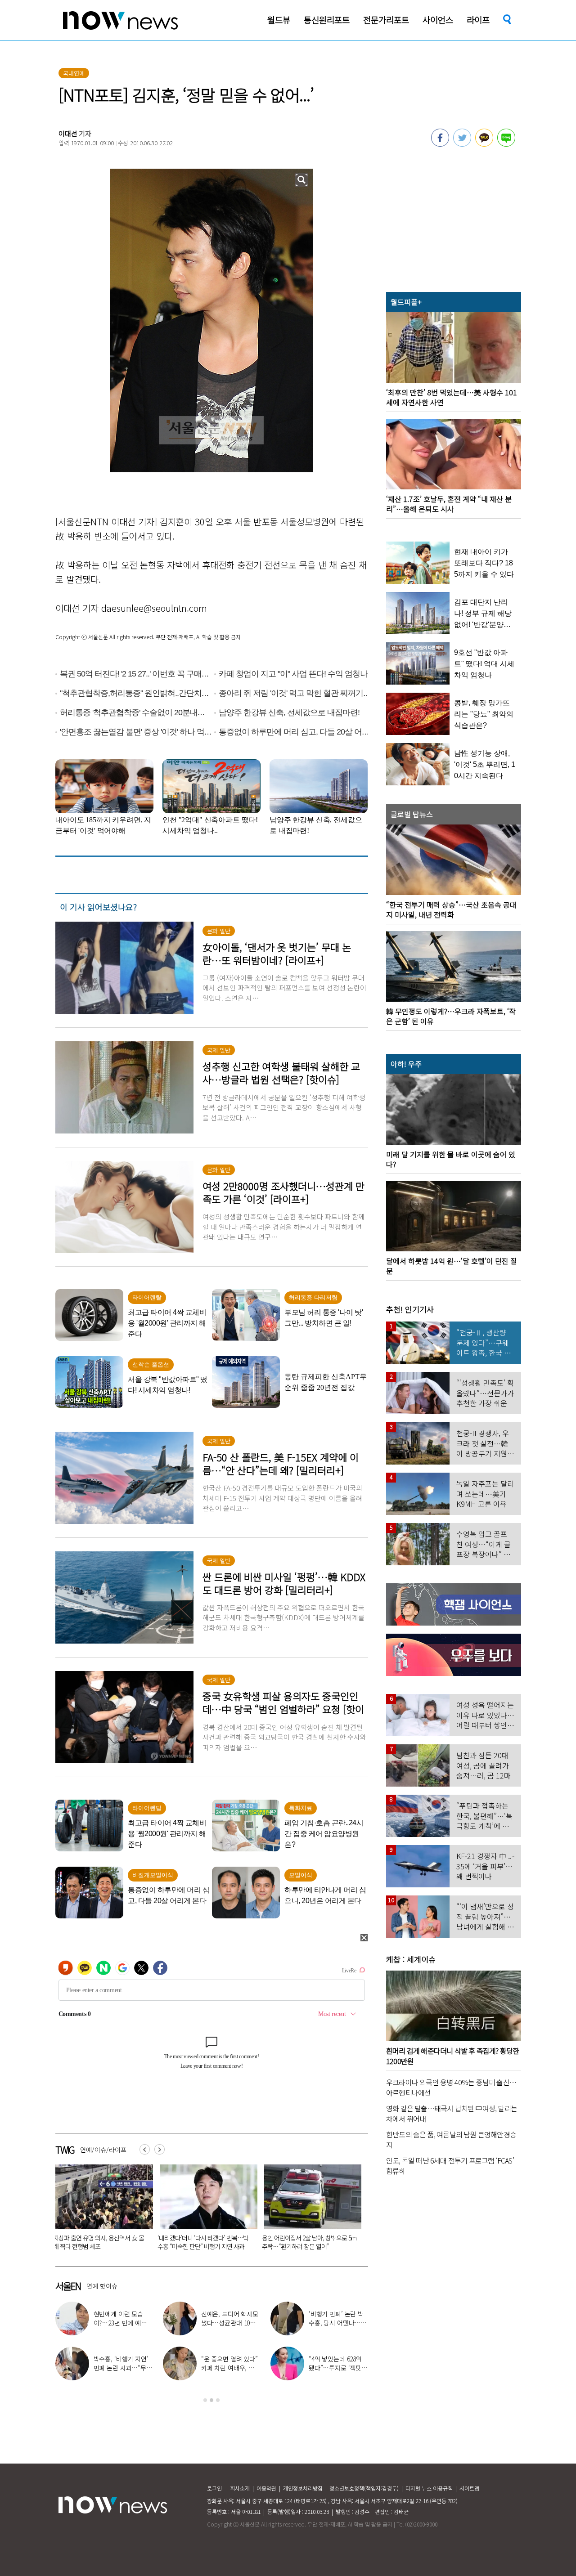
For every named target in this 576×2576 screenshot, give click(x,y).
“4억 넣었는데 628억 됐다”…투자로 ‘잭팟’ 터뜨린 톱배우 (336, 2368)
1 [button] (205, 2400)
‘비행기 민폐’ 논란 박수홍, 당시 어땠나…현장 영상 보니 (337, 2323)
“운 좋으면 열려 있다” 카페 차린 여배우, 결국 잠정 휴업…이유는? (231, 2368)
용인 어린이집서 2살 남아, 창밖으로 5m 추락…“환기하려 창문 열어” (100, 2242)
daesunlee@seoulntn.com (154, 608)
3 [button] (218, 2400)
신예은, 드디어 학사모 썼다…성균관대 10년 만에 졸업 (230, 2323)
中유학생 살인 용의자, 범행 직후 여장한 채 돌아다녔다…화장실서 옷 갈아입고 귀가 (205, 2246)
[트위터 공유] (462, 144)
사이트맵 (469, 2488)
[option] (101, 2210)
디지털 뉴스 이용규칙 (429, 2488)
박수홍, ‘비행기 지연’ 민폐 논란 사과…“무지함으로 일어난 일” (123, 2368)
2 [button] (211, 2400)
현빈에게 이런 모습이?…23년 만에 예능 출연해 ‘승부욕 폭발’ (120, 2323)
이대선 (68, 133)
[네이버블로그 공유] (506, 144)
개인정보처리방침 (303, 2488)
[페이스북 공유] (440, 144)
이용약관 (266, 2488)
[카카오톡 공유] (484, 144)
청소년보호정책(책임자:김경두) (364, 2488)
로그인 (214, 2488)
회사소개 (240, 2488)
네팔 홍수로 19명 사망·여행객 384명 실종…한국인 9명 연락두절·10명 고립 (308, 2242)
